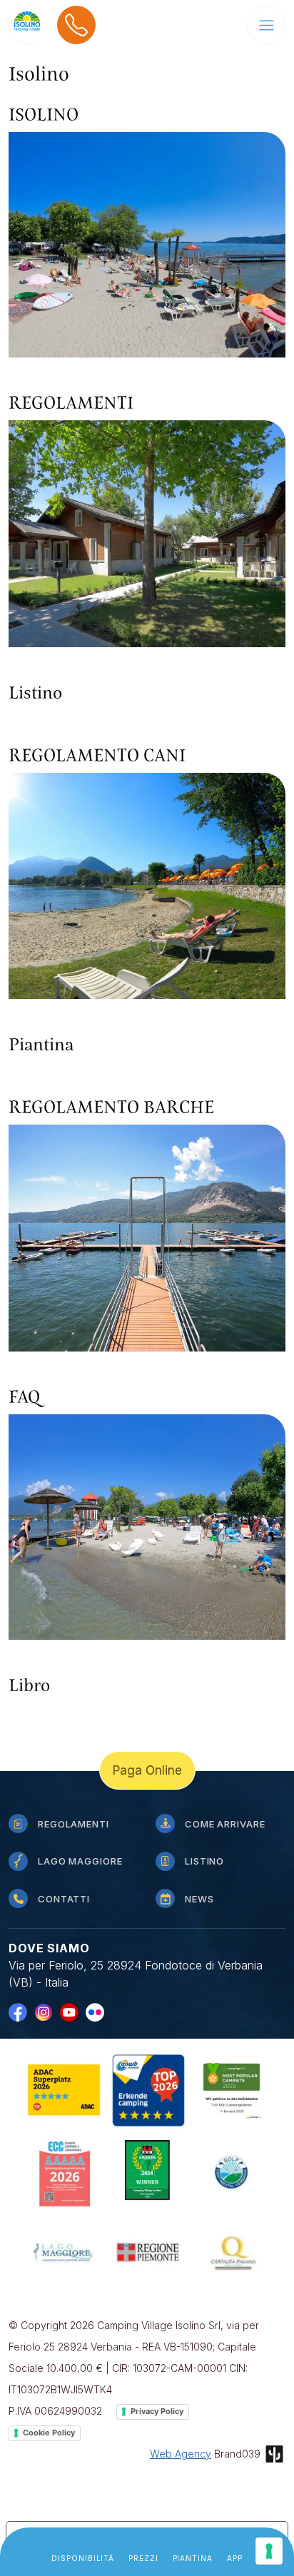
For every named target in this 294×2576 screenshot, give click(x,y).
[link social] (21, 2012)
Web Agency (181, 2454)
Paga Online (147, 1770)
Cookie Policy (49, 2433)
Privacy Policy (157, 2411)
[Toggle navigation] (266, 25)
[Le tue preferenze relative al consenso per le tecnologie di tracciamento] (269, 2551)
